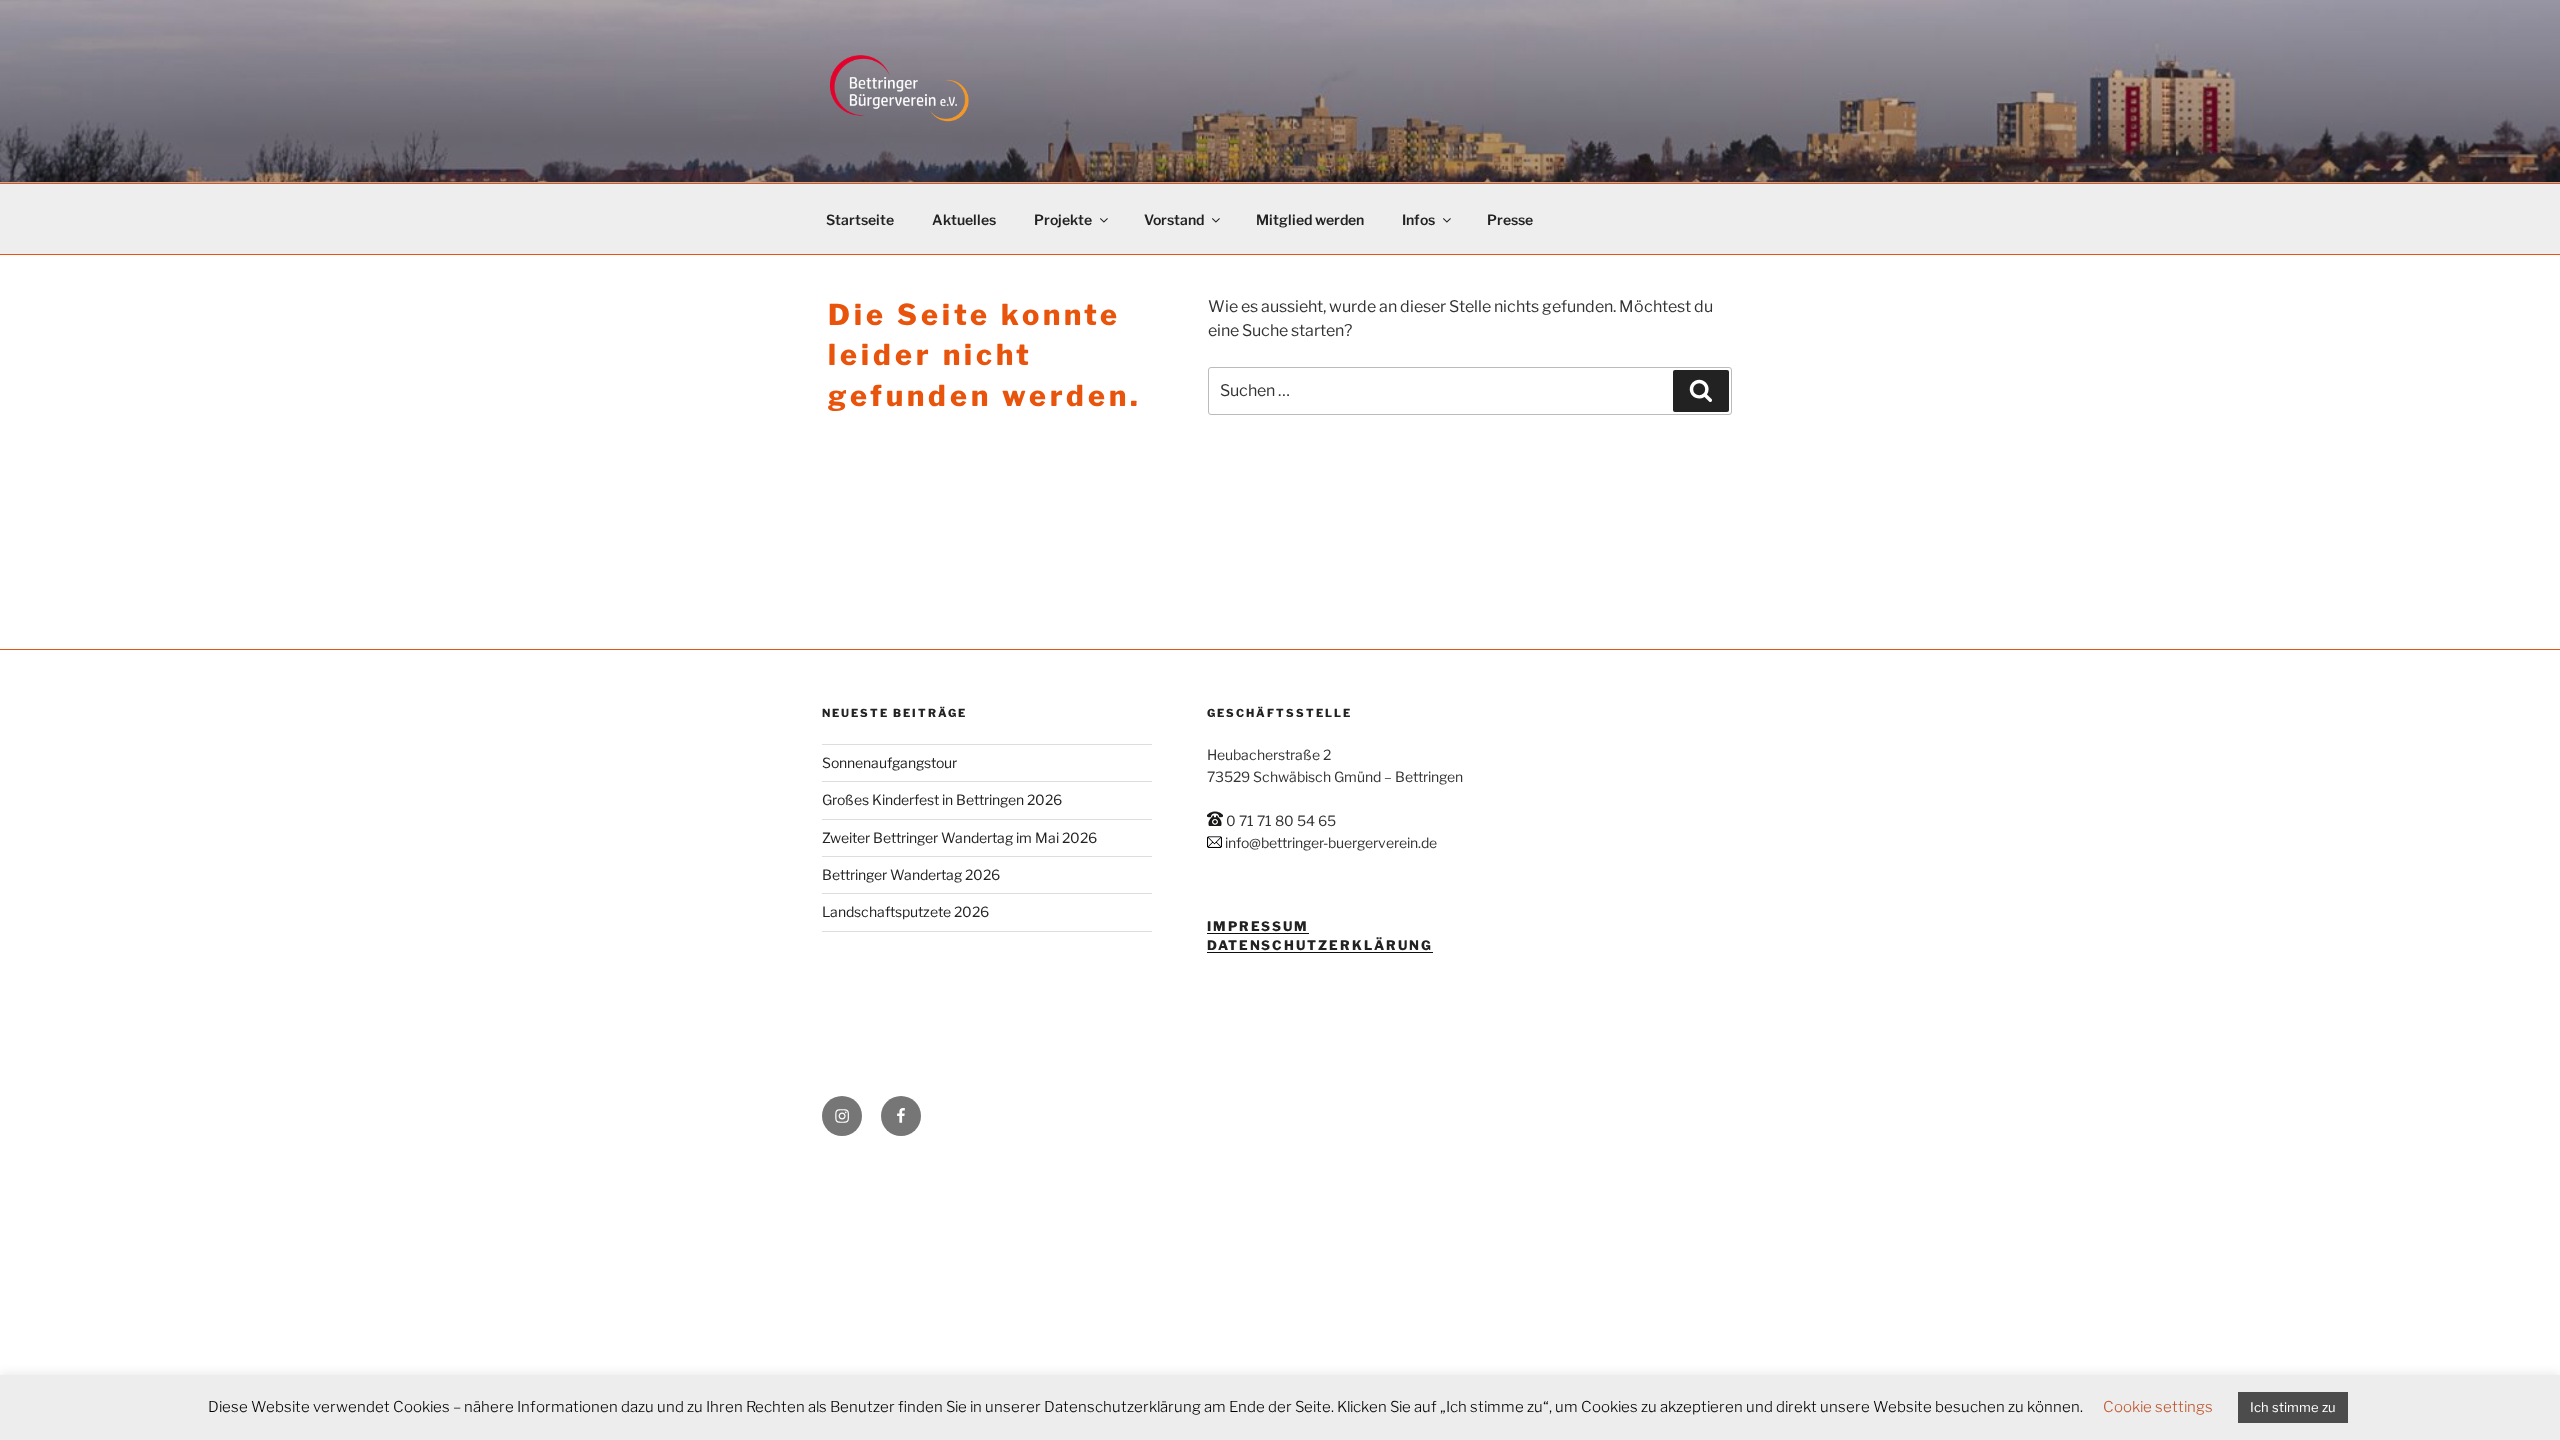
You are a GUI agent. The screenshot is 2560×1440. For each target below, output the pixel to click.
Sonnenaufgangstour (889, 762)
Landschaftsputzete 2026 (905, 911)
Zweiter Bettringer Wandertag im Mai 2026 (959, 837)
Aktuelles (964, 219)
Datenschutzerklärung (1320, 945)
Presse (1510, 219)
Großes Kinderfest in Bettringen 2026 (942, 799)
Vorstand (1174, 219)
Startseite (860, 219)
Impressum (1258, 926)
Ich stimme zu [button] (2293, 1407)
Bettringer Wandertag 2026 (911, 874)
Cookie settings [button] (2158, 1407)
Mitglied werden (1310, 219)
